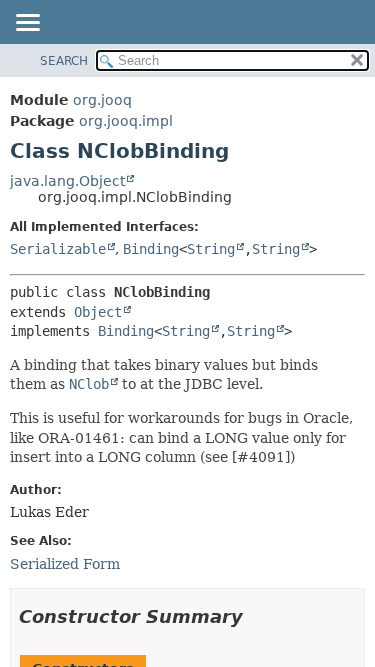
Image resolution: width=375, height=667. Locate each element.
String (211, 249)
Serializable (58, 249)
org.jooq (102, 100)
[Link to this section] (257, 616)
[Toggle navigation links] (27, 24)
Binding (151, 249)
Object (98, 312)
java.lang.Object (67, 181)
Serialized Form (65, 564)
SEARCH (64, 61)
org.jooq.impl (126, 121)
